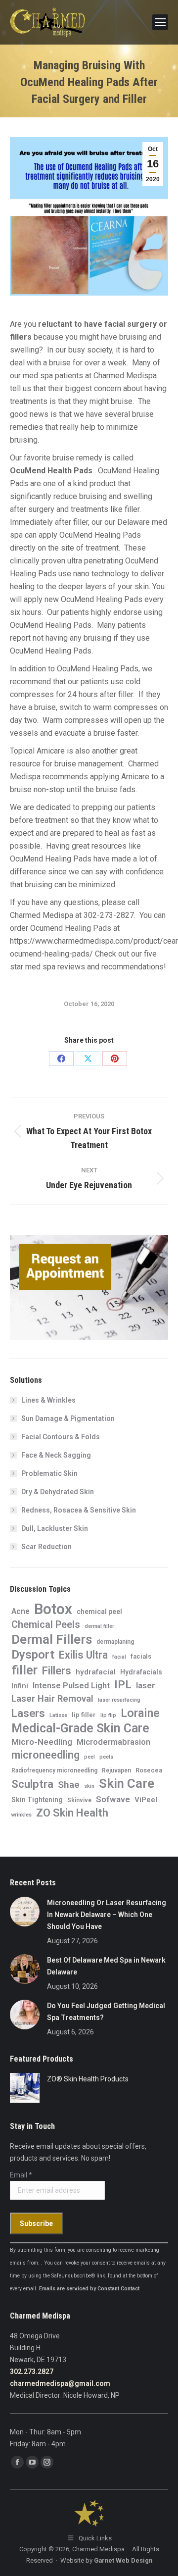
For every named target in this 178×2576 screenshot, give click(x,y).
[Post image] (25, 1912)
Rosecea (149, 1770)
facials (141, 1656)
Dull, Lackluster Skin (55, 1528)
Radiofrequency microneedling (54, 1770)
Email (21, 2175)
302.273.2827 (32, 2372)
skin (89, 1786)
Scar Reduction (46, 1547)
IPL (123, 1685)
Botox (53, 1609)
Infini (20, 1686)
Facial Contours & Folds (61, 1437)
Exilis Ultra (83, 1655)
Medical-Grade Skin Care (80, 1728)
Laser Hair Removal (52, 1699)
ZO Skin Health (72, 1813)
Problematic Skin (49, 1473)
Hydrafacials (141, 1672)
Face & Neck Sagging (56, 1455)
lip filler (84, 1715)
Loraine (140, 1713)
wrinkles (22, 1815)
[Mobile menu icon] (160, 22)
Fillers (57, 1670)
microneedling (45, 1755)
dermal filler (99, 1626)
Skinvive (79, 1800)
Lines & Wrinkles (48, 1400)
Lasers (28, 1713)
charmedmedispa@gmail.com (60, 2383)
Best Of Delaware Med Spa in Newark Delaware (106, 1966)
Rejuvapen (116, 1770)
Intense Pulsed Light (71, 1685)
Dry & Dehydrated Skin (58, 1492)
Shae (69, 1785)
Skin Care (127, 1783)
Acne (21, 1611)
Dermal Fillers (52, 1639)
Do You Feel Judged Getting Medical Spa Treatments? (106, 2012)
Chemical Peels (46, 1624)
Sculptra (32, 1784)
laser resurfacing (119, 1700)
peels (106, 1757)
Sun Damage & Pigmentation (68, 1418)
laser (146, 1685)
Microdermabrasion (113, 1742)
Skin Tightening (37, 1800)
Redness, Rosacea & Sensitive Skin (79, 1510)
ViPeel (146, 1800)
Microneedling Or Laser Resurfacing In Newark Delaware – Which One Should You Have (107, 1915)
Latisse (58, 1715)
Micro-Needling (42, 1742)
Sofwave (113, 1799)
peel (89, 1757)
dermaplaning (115, 1642)
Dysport (33, 1655)
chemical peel (99, 1612)
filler (24, 1670)
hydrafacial (96, 1672)
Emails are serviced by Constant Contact (89, 2289)
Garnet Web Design (123, 2560)
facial (119, 1657)
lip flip (108, 1715)
